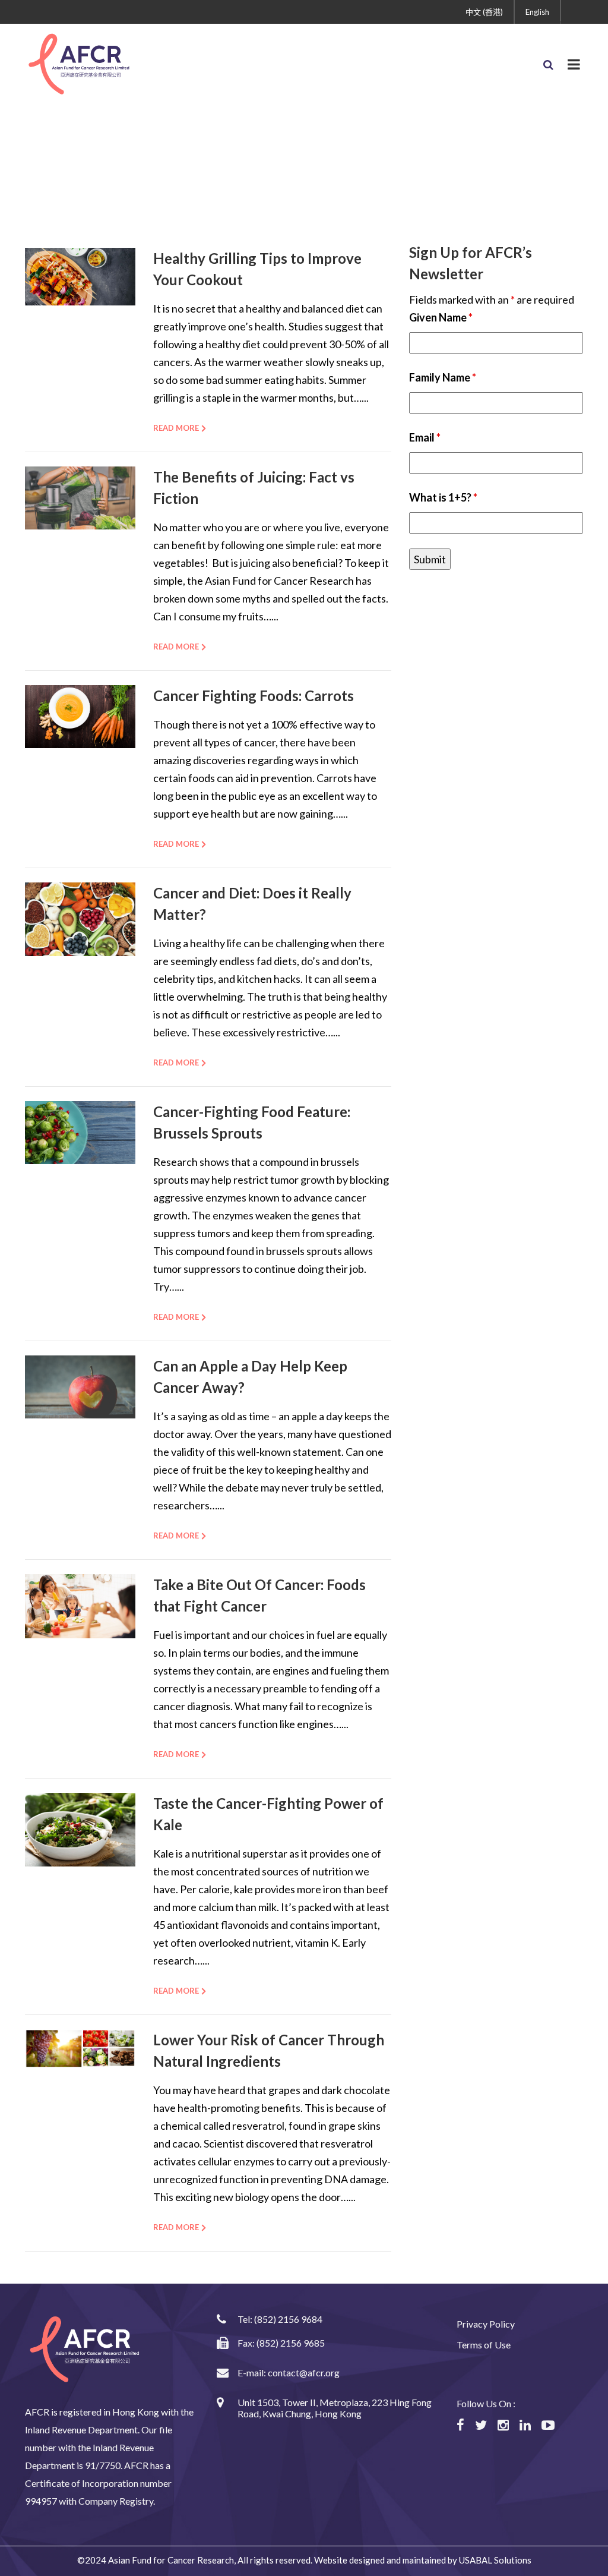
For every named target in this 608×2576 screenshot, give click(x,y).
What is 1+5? (443, 497)
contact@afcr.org (304, 2372)
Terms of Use (484, 2345)
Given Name (441, 317)
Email (425, 437)
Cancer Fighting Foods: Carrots (254, 696)
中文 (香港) (484, 12)
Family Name (443, 377)
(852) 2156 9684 (288, 2319)
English (537, 12)
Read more (176, 428)
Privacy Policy (486, 2324)
